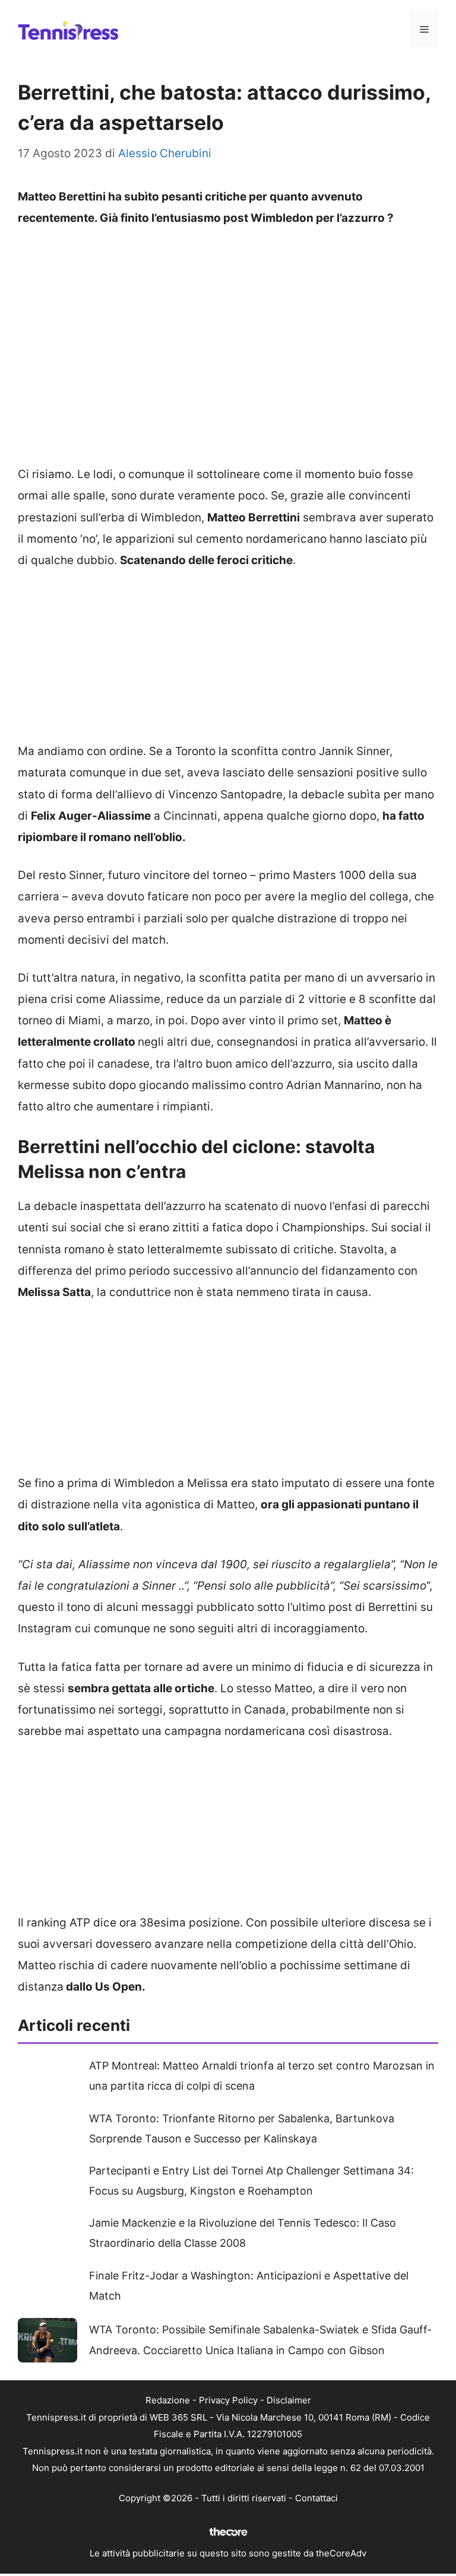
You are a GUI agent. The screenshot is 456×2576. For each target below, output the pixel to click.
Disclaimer (289, 2400)
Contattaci (316, 2498)
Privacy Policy (228, 2400)
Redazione (168, 2400)
